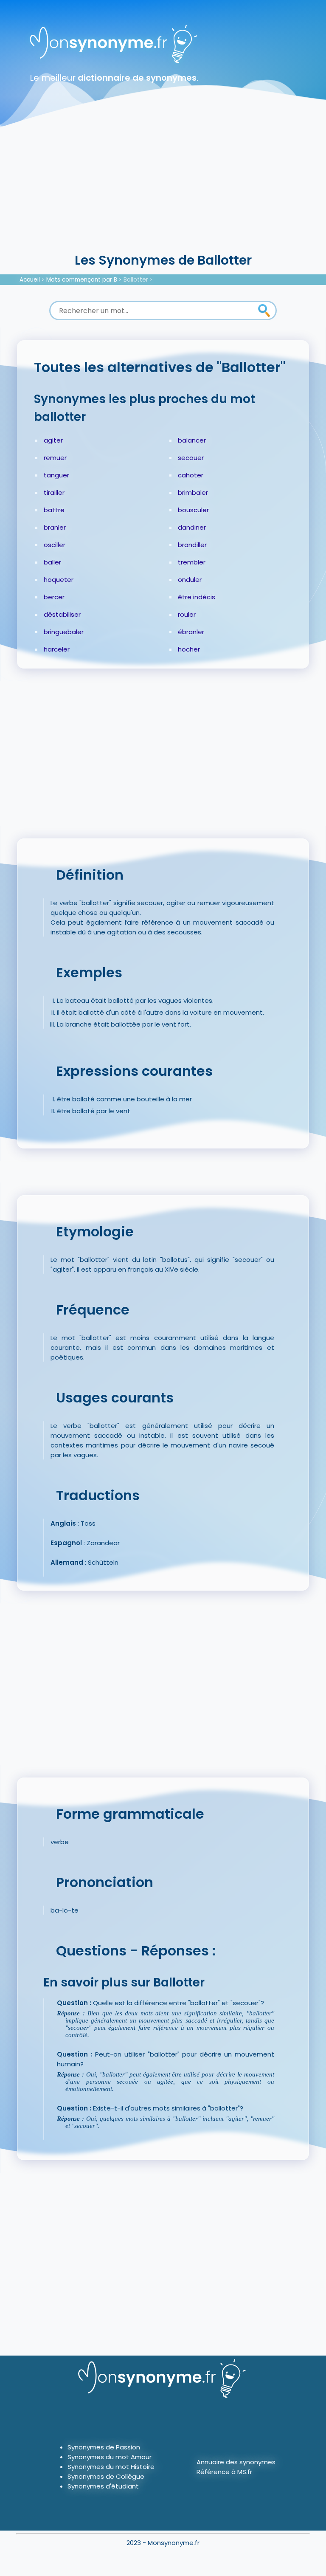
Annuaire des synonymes (236, 2462)
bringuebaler (64, 632)
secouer (191, 458)
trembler (192, 562)
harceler (57, 649)
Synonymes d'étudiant (103, 2486)
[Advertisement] (163, 187)
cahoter (191, 475)
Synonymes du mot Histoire (111, 2467)
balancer (192, 440)
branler (55, 527)
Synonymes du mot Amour (110, 2457)
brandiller (192, 545)
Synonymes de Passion (104, 2447)
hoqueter (59, 580)
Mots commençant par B (82, 280)
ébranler (191, 632)
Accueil (30, 280)
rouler (187, 614)
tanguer (56, 475)
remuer (55, 458)
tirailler (54, 492)
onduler (190, 580)
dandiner (192, 527)
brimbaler (193, 492)
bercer (54, 597)
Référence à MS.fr (224, 2472)
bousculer (193, 510)
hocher (189, 649)
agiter (53, 440)
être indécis (197, 597)
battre (54, 510)
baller (52, 562)
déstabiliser (62, 614)
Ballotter (136, 280)
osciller (55, 545)
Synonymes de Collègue (106, 2476)
